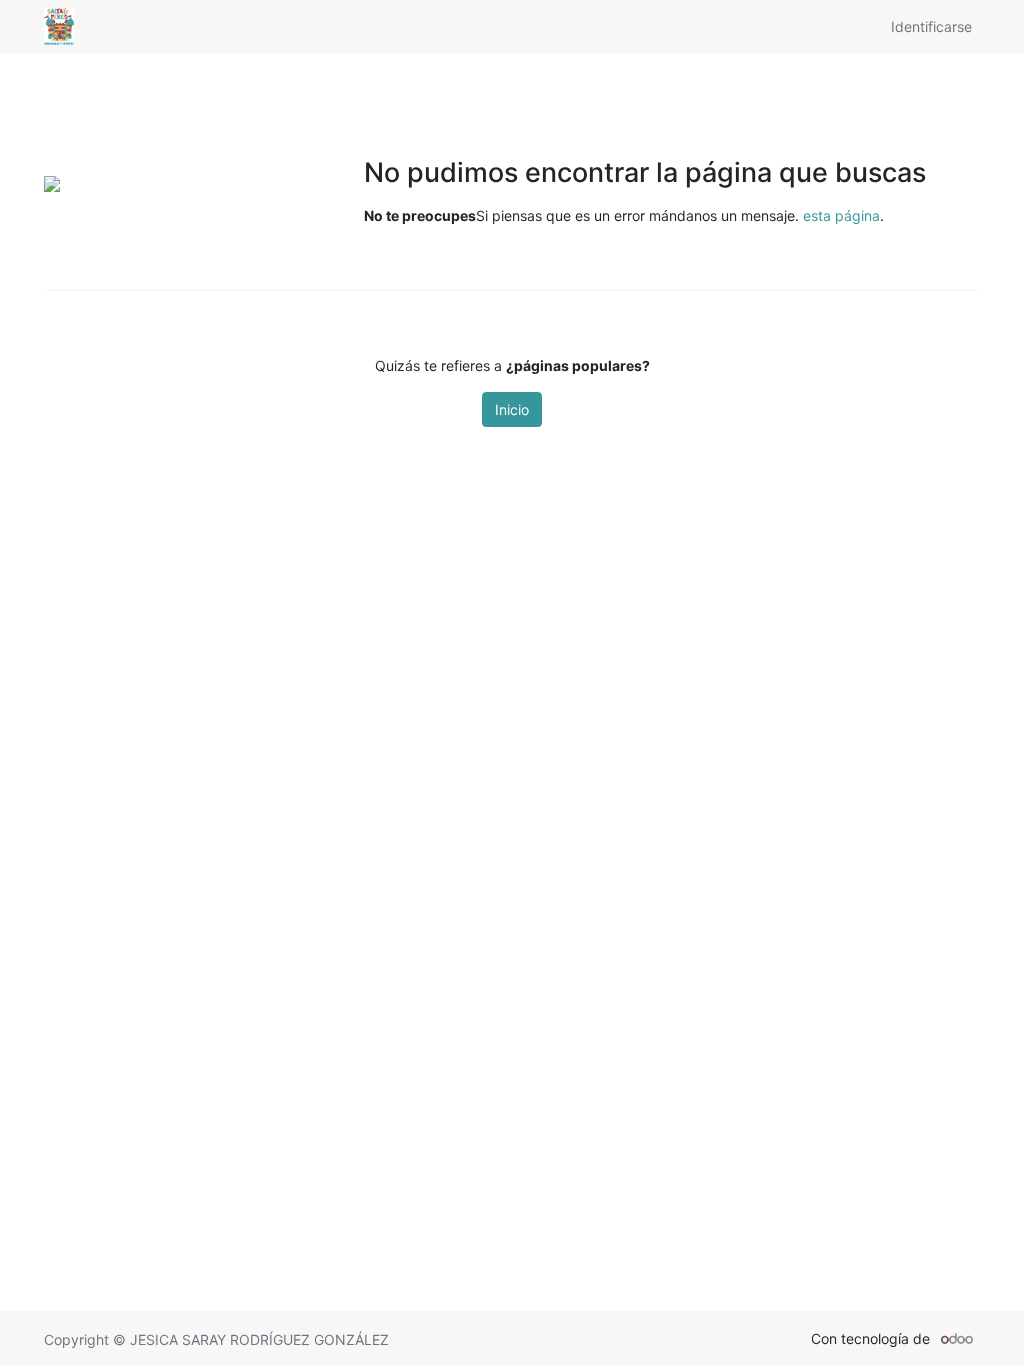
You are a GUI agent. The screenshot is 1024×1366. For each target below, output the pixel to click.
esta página (841, 215)
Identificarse (931, 26)
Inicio (512, 409)
